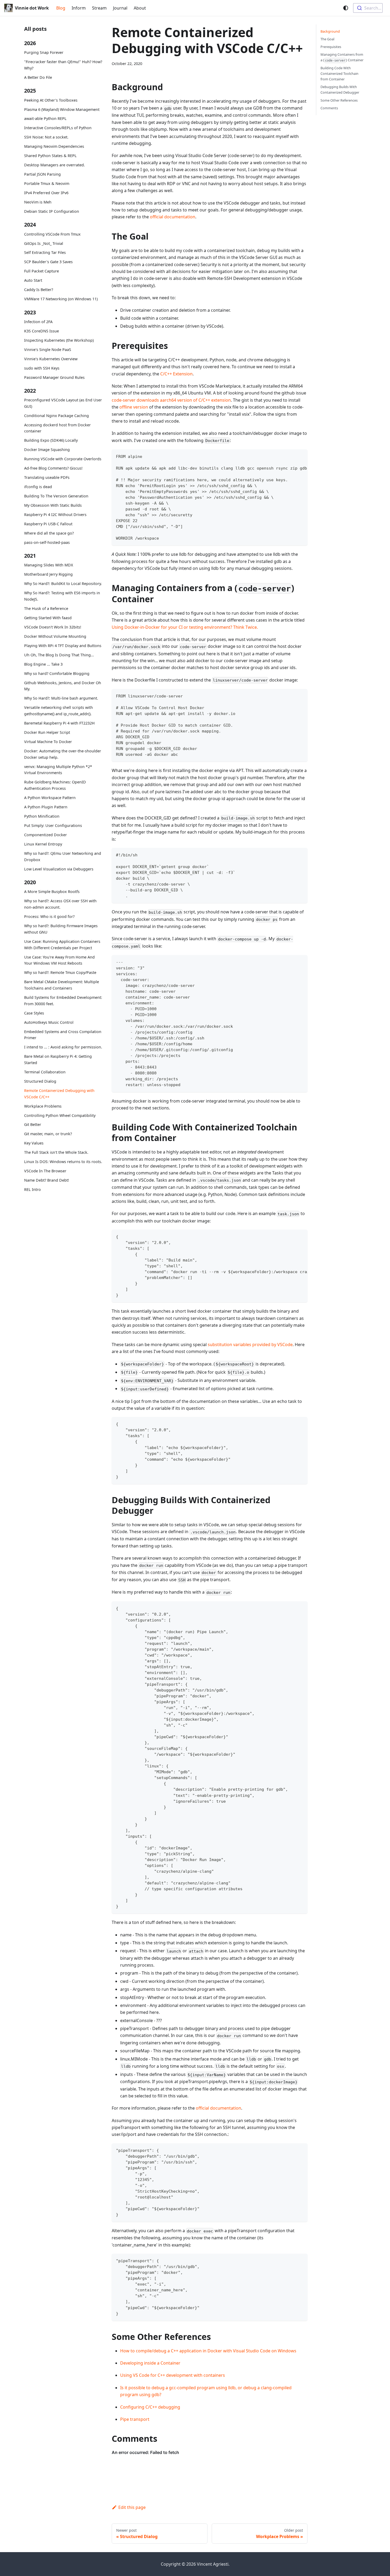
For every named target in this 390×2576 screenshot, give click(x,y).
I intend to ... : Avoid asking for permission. (63, 1047)
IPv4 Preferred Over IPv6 (46, 193)
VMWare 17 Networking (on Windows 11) (61, 299)
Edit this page (132, 2507)
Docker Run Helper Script (47, 732)
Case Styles (34, 1013)
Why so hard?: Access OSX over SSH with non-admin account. (60, 904)
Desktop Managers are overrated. (55, 165)
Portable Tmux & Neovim (47, 184)
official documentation (173, 217)
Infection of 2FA (38, 322)
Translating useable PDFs (47, 478)
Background (330, 31)
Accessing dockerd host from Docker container (57, 428)
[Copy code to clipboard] (301, 456)
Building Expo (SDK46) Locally (51, 441)
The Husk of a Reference (46, 608)
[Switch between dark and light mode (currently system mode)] (346, 8)
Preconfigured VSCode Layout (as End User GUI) (63, 403)
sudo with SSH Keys (42, 368)
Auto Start (33, 281)
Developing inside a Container (150, 2363)
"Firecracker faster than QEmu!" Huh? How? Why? (63, 65)
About (140, 8)
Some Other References (339, 100)
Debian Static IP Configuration (52, 211)
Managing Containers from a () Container (342, 57)
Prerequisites (331, 47)
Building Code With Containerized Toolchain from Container (339, 73)
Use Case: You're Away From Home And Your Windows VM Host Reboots (59, 960)
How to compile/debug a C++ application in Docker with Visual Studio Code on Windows (208, 2351)
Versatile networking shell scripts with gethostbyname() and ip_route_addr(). (59, 711)
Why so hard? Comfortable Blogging (57, 673)
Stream (99, 8)
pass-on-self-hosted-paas (47, 542)
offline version (134, 407)
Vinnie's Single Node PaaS (48, 350)
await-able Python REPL (45, 119)
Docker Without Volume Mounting (55, 636)
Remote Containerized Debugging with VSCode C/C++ (59, 1094)
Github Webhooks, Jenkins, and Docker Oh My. (63, 686)
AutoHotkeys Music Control (49, 1022)
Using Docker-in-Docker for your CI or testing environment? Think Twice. (185, 627)
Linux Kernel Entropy (43, 844)
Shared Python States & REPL (50, 156)
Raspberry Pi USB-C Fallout (48, 524)
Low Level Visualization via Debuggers (59, 869)
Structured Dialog (40, 1081)
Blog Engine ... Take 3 (43, 664)
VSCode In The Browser (45, 1171)
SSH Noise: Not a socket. (46, 137)
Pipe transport (135, 2419)
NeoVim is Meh (38, 202)
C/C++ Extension (176, 374)
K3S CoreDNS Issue (42, 331)
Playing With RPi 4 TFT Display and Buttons (63, 646)
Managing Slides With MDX (49, 565)
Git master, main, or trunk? (48, 1134)
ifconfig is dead (38, 487)
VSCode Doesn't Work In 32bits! (53, 627)
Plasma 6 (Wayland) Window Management (62, 109)
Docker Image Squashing (47, 450)
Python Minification (42, 816)
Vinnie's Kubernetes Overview (51, 359)
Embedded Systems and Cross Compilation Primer (63, 1035)
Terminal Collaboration (45, 1072)
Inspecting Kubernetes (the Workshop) (59, 340)
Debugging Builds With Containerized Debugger (340, 90)
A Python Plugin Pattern (46, 807)
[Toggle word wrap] (291, 456)
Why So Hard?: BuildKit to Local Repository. (63, 584)
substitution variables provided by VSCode (250, 1345)
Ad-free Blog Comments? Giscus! (53, 468)
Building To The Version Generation (56, 496)
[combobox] (368, 8)
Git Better (33, 1124)
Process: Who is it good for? (49, 916)
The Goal (327, 39)
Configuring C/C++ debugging (150, 2407)
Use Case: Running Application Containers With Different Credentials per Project (62, 945)
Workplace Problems (43, 1106)
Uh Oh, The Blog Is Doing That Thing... (59, 655)
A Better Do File (38, 77)
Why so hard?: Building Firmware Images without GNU (61, 929)
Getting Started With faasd (48, 618)
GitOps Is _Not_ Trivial (44, 243)
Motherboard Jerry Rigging (48, 574)
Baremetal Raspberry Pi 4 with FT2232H (59, 723)
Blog (61, 8)
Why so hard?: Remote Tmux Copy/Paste (60, 972)
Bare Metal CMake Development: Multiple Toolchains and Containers (62, 985)
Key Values (34, 1143)
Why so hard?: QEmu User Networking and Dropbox (63, 857)
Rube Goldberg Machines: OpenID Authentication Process (55, 785)
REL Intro (32, 1189)
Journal (120, 8)
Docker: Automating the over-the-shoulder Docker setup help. (63, 754)
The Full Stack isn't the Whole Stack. (56, 1152)
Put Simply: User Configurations (53, 825)
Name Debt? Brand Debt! (47, 1180)
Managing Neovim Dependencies (54, 147)
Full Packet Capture (42, 271)
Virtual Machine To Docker (48, 742)
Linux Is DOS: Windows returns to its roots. (63, 1162)
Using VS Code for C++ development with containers (173, 2375)
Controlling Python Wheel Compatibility (60, 1115)
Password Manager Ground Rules (54, 377)
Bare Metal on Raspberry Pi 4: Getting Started (58, 1059)
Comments (329, 108)
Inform (79, 8)
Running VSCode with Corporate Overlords (63, 459)
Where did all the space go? (49, 533)
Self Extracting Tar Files (45, 253)
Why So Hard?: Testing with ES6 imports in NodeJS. (62, 596)
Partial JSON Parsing (42, 174)
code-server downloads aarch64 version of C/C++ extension (171, 400)
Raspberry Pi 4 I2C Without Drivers (55, 515)
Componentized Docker (45, 835)
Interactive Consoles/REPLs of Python (58, 128)
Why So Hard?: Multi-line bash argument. (61, 698)
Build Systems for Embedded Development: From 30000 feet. (63, 1001)
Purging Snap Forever (44, 53)
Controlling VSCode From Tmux (52, 234)
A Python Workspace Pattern (50, 798)
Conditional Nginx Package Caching (57, 416)
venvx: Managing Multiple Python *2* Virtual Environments (58, 770)
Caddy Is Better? (39, 290)
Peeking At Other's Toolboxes (51, 100)
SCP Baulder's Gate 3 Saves (48, 262)
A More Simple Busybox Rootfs (52, 892)
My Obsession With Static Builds (53, 506)
